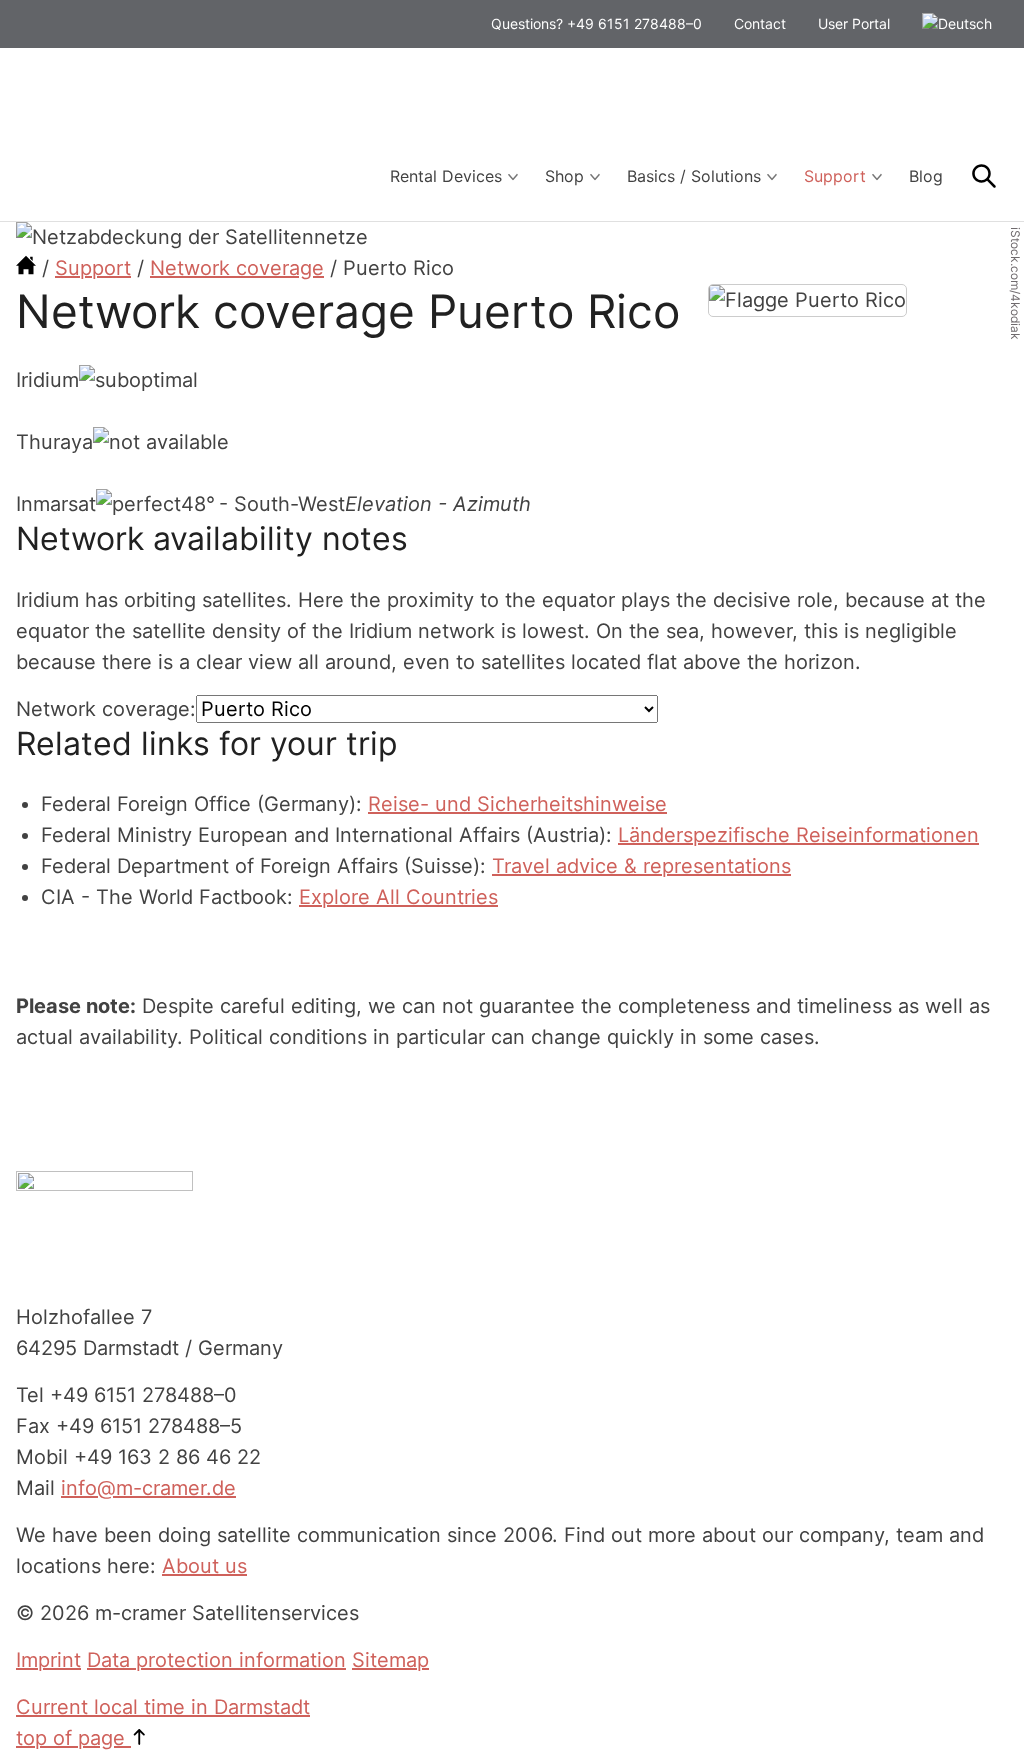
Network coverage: (106, 709)
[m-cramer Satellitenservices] (26, 268)
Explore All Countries (398, 897)
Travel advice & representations (641, 866)
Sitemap (390, 1660)
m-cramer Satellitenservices (166, 134)
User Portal (854, 23)
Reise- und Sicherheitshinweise (517, 804)
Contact (760, 23)
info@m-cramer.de (148, 1488)
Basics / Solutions (694, 176)
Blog (926, 176)
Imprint (48, 1660)
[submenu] (513, 177)
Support (835, 176)
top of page (73, 1738)
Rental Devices (446, 176)
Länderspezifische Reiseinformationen (798, 835)
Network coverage (237, 268)
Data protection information (216, 1660)
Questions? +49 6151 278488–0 (596, 23)
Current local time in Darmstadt (163, 1707)
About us (204, 1566)
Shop (564, 176)
